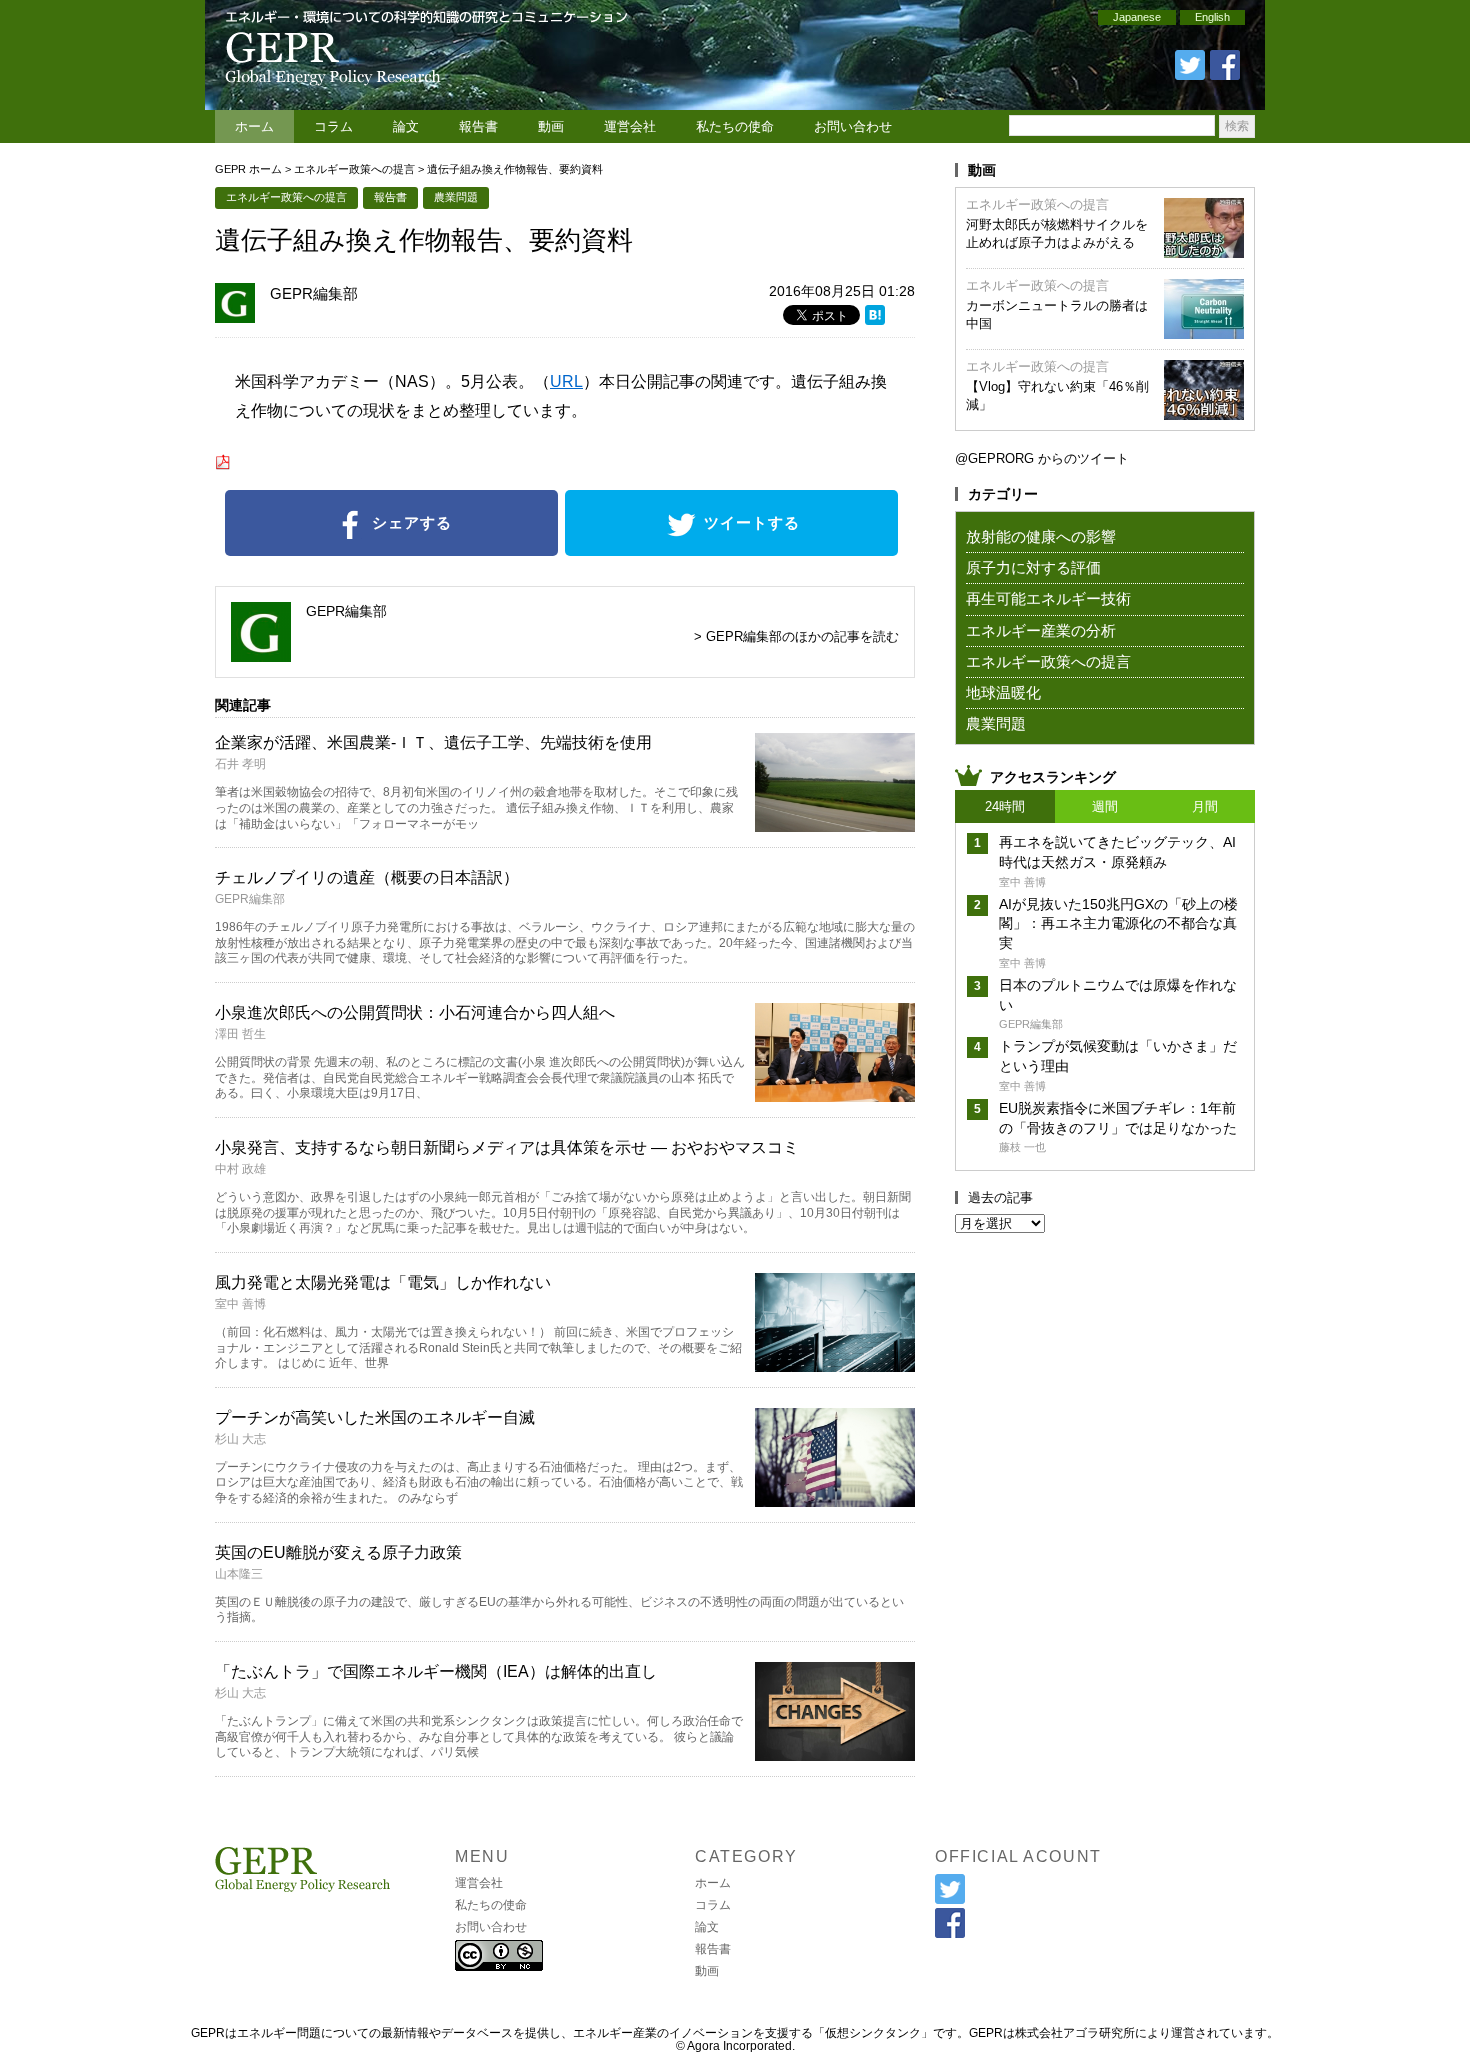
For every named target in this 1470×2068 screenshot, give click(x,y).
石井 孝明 (240, 764)
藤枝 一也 (1022, 1147)
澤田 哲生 (240, 1034)
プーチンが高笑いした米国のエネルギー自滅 (375, 1417)
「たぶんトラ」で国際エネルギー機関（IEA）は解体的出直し (436, 1671)
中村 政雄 (240, 1169)
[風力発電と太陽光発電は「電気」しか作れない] (835, 1365)
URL (566, 381)
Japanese (1137, 17)
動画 (551, 126)
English (1212, 17)
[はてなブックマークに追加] (875, 318)
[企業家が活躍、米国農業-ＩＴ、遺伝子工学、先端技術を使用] (835, 825)
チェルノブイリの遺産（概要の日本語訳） (367, 877)
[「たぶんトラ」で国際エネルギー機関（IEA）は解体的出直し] (835, 1754)
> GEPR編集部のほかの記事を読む (796, 636)
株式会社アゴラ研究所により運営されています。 (1147, 2033)
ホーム (254, 126)
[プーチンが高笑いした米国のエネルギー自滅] (835, 1500)
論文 (406, 126)
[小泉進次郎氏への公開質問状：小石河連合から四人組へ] (835, 1095)
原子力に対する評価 (1033, 567)
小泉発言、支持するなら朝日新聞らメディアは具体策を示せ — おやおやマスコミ (507, 1147)
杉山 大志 (240, 1439)
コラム (333, 126)
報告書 (478, 126)
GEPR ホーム (248, 169)
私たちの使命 (735, 126)
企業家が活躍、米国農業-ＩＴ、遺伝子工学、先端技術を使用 (433, 742)
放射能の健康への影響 (1041, 536)
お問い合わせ (853, 126)
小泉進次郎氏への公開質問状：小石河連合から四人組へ (415, 1012)
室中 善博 (240, 1304)
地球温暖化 (1003, 692)
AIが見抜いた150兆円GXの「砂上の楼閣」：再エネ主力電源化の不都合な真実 (1118, 923)
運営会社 (630, 126)
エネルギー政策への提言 (354, 169)
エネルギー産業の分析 (1041, 630)
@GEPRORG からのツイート (1042, 458)
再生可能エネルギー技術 (1048, 598)
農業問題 (456, 197)
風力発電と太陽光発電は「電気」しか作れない (383, 1282)
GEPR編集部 (314, 293)
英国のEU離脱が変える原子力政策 (338, 1552)
